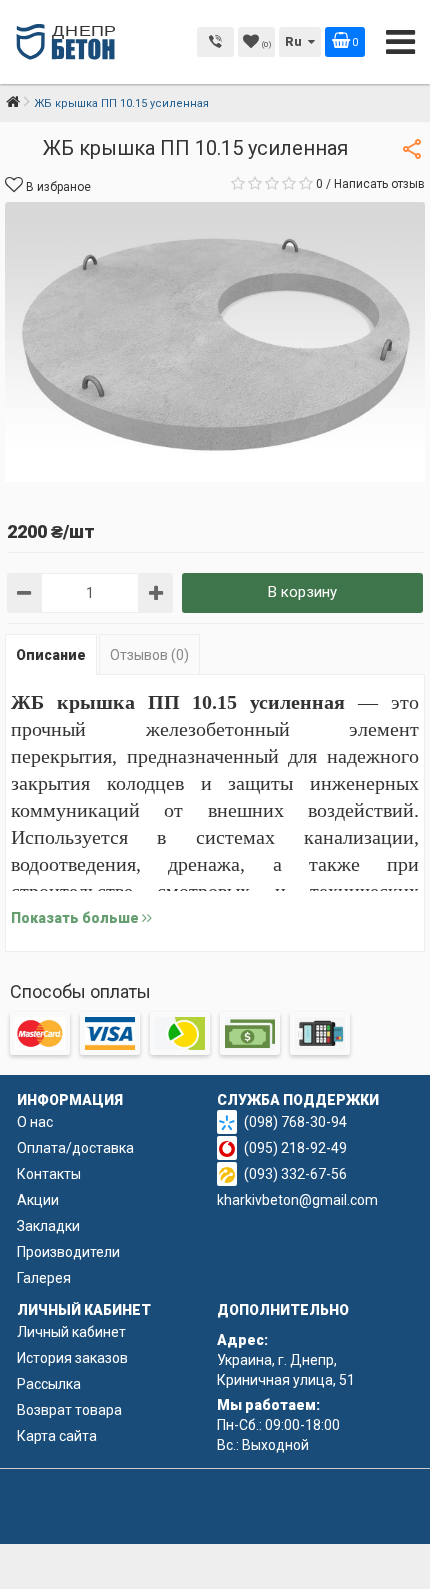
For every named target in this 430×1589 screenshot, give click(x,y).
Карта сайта (57, 1436)
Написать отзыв (379, 184)
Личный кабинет (71, 1332)
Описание (51, 655)
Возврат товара (69, 1410)
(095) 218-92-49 (295, 1148)
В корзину (302, 592)
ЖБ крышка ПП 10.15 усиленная (121, 103)
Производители (68, 1252)
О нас (35, 1122)
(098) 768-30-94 (295, 1122)
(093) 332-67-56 (295, 1174)
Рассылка (49, 1384)
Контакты (49, 1174)
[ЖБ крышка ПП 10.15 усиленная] (215, 342)
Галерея (44, 1278)
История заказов (72, 1358)
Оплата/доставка (75, 1148)
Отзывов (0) (149, 655)
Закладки (48, 1226)
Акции (38, 1200)
